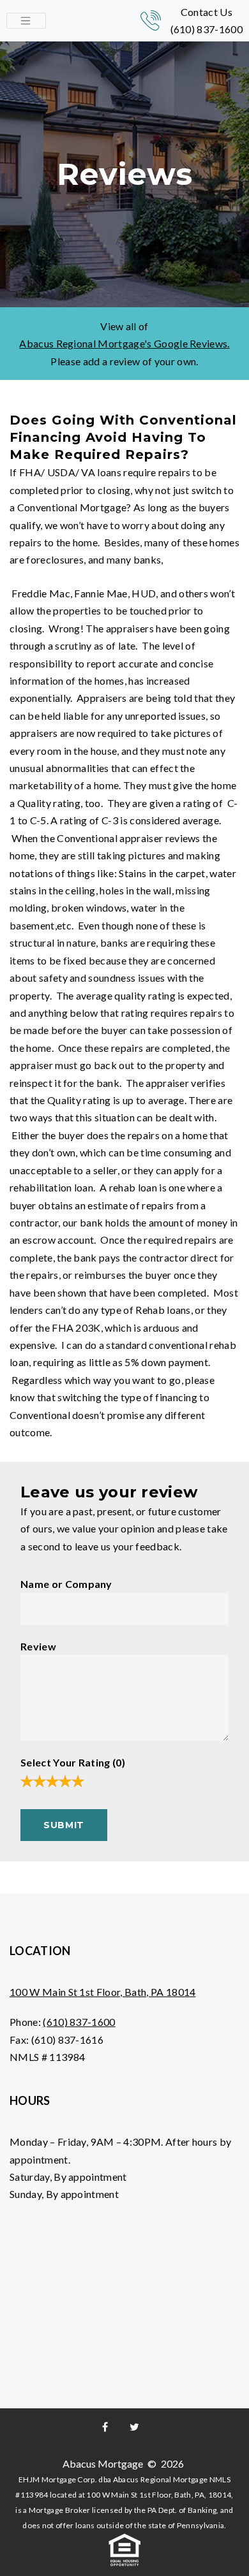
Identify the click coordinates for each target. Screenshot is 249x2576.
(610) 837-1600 (207, 29)
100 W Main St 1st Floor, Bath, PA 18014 (102, 1992)
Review (38, 1646)
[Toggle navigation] (26, 21)
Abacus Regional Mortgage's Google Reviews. (124, 343)
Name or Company (66, 1584)
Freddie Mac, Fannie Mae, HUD (83, 593)
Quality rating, (49, 803)
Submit (64, 1825)
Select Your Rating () (73, 1762)
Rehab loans (162, 1310)
